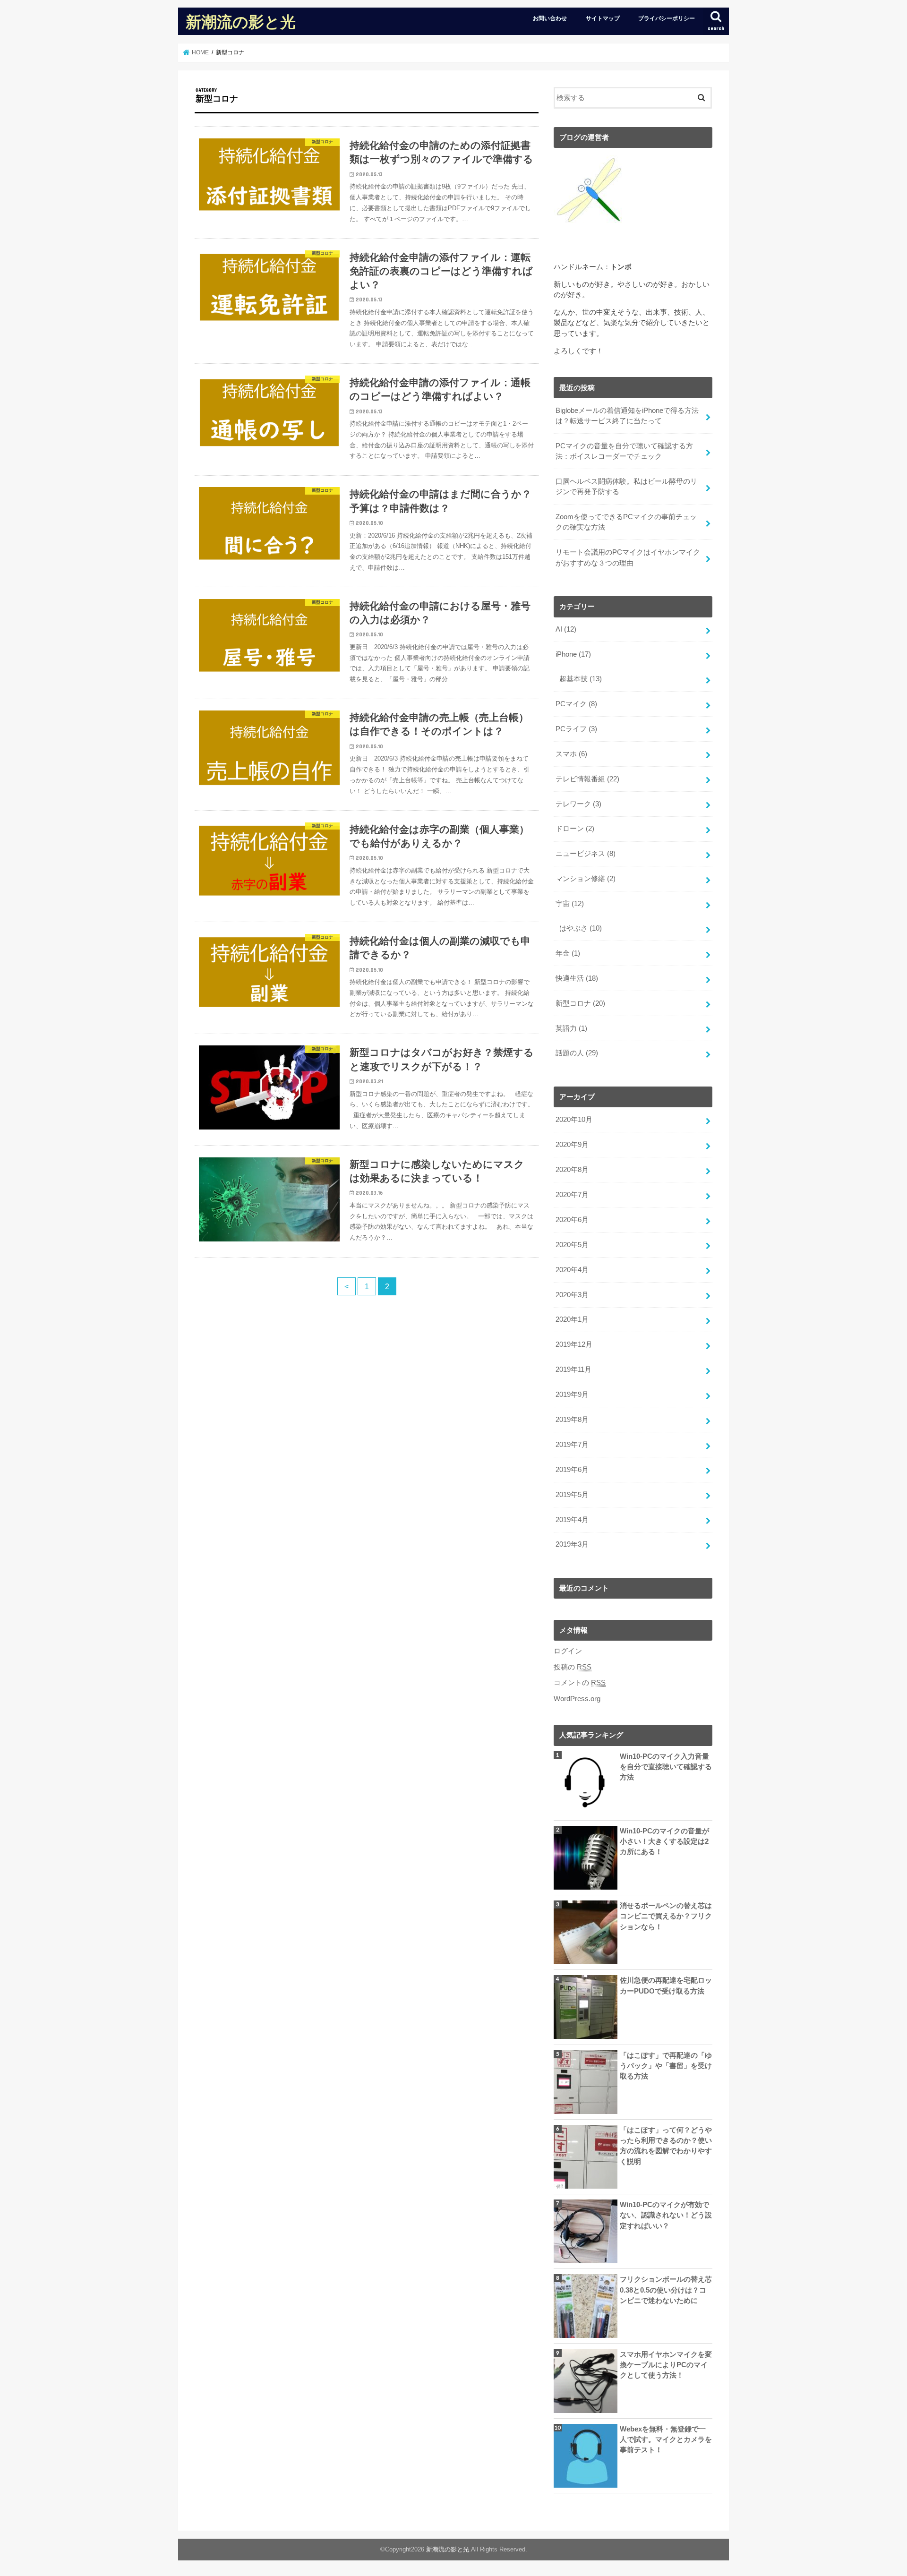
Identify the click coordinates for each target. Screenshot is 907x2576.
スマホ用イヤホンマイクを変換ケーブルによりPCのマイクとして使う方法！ (666, 2365)
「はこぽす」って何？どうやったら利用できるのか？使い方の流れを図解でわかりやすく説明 (666, 2146)
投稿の (573, 1667)
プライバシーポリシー (667, 18)
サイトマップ (603, 18)
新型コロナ (580, 1003)
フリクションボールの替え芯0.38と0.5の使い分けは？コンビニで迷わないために (666, 2290)
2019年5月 (572, 1495)
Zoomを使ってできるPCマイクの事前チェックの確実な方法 (626, 522)
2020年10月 (574, 1120)
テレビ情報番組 (587, 779)
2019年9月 (572, 1395)
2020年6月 (572, 1220)
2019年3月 (572, 1544)
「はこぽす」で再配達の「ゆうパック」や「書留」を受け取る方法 (666, 2066)
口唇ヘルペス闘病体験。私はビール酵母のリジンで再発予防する (626, 487)
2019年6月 (572, 1470)
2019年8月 (572, 1420)
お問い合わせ (550, 18)
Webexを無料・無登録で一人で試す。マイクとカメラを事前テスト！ (666, 2439)
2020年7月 (572, 1195)
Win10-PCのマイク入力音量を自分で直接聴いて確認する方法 (666, 1767)
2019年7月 (572, 1445)
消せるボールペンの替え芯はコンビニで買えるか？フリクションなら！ (666, 1916)
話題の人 (577, 1053)
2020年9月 (572, 1145)
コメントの (580, 1683)
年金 (568, 953)
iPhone (573, 654)
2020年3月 (572, 1295)
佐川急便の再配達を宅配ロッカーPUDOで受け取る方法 (666, 1985)
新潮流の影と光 (241, 21)
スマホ (571, 754)
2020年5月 (572, 1245)
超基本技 (581, 679)
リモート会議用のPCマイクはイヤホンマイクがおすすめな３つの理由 (628, 557)
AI (566, 629)
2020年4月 (572, 1270)
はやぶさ (581, 928)
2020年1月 (572, 1319)
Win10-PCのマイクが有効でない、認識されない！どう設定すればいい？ (666, 2215)
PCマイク (576, 704)
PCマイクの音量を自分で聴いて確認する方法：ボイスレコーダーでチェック (624, 451)
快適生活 (577, 978)
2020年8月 (572, 1170)
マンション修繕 (586, 879)
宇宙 (570, 904)
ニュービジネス (586, 854)
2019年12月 (574, 1344)
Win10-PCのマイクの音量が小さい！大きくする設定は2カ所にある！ (664, 1841)
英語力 (571, 1028)
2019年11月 (573, 1369)
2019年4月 (572, 1520)
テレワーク (578, 804)
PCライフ (576, 729)
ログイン (568, 1651)
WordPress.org (577, 1699)
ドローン (575, 829)
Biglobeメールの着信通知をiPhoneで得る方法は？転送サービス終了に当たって (627, 416)
